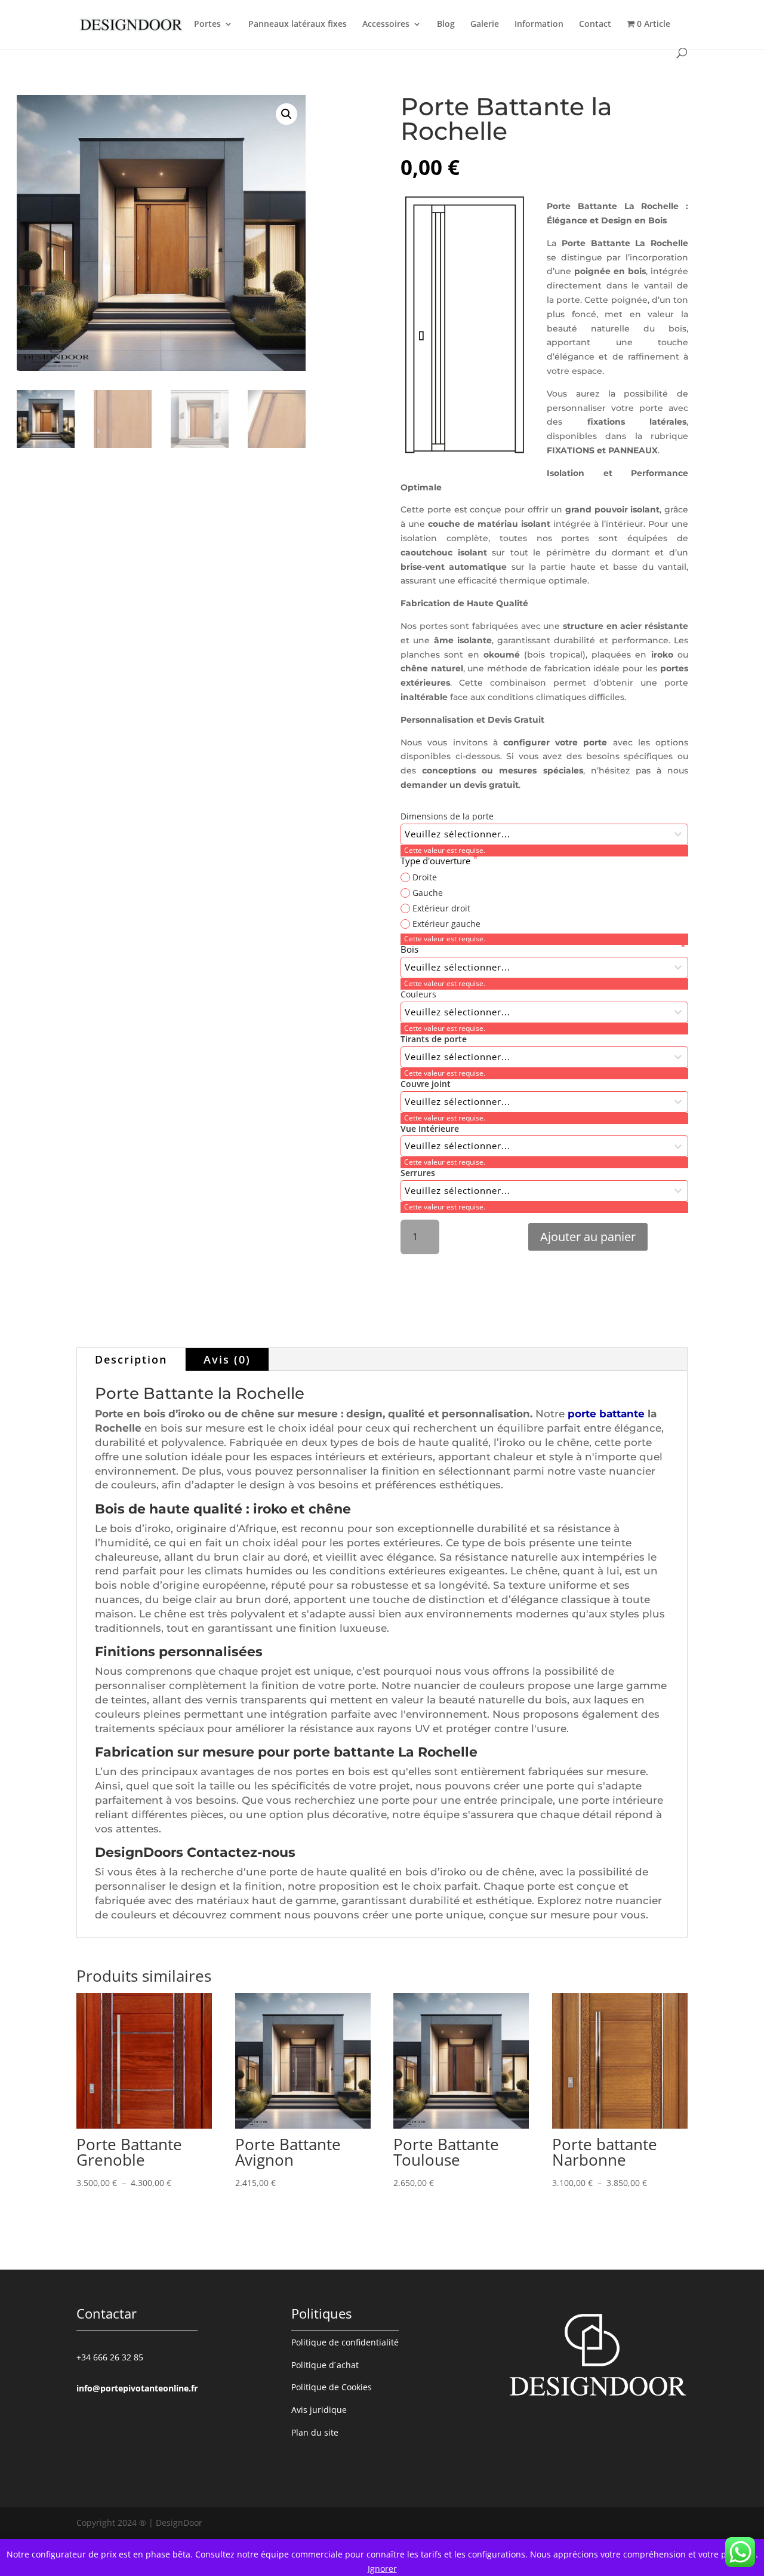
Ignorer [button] (382, 2569)
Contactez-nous (241, 1852)
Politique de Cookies (332, 2387)
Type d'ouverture (437, 861)
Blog (446, 24)
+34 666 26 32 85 (110, 2357)
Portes (207, 24)
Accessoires (386, 24)
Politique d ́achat (325, 2365)
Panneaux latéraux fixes (298, 24)
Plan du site (315, 2432)
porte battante (606, 1414)
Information (539, 24)
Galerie (485, 24)
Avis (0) (227, 1359)
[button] (286, 114)
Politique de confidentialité (345, 2342)
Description (131, 1359)
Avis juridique (319, 2410)
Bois (540, 949)
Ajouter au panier (588, 1237)
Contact (595, 24)
